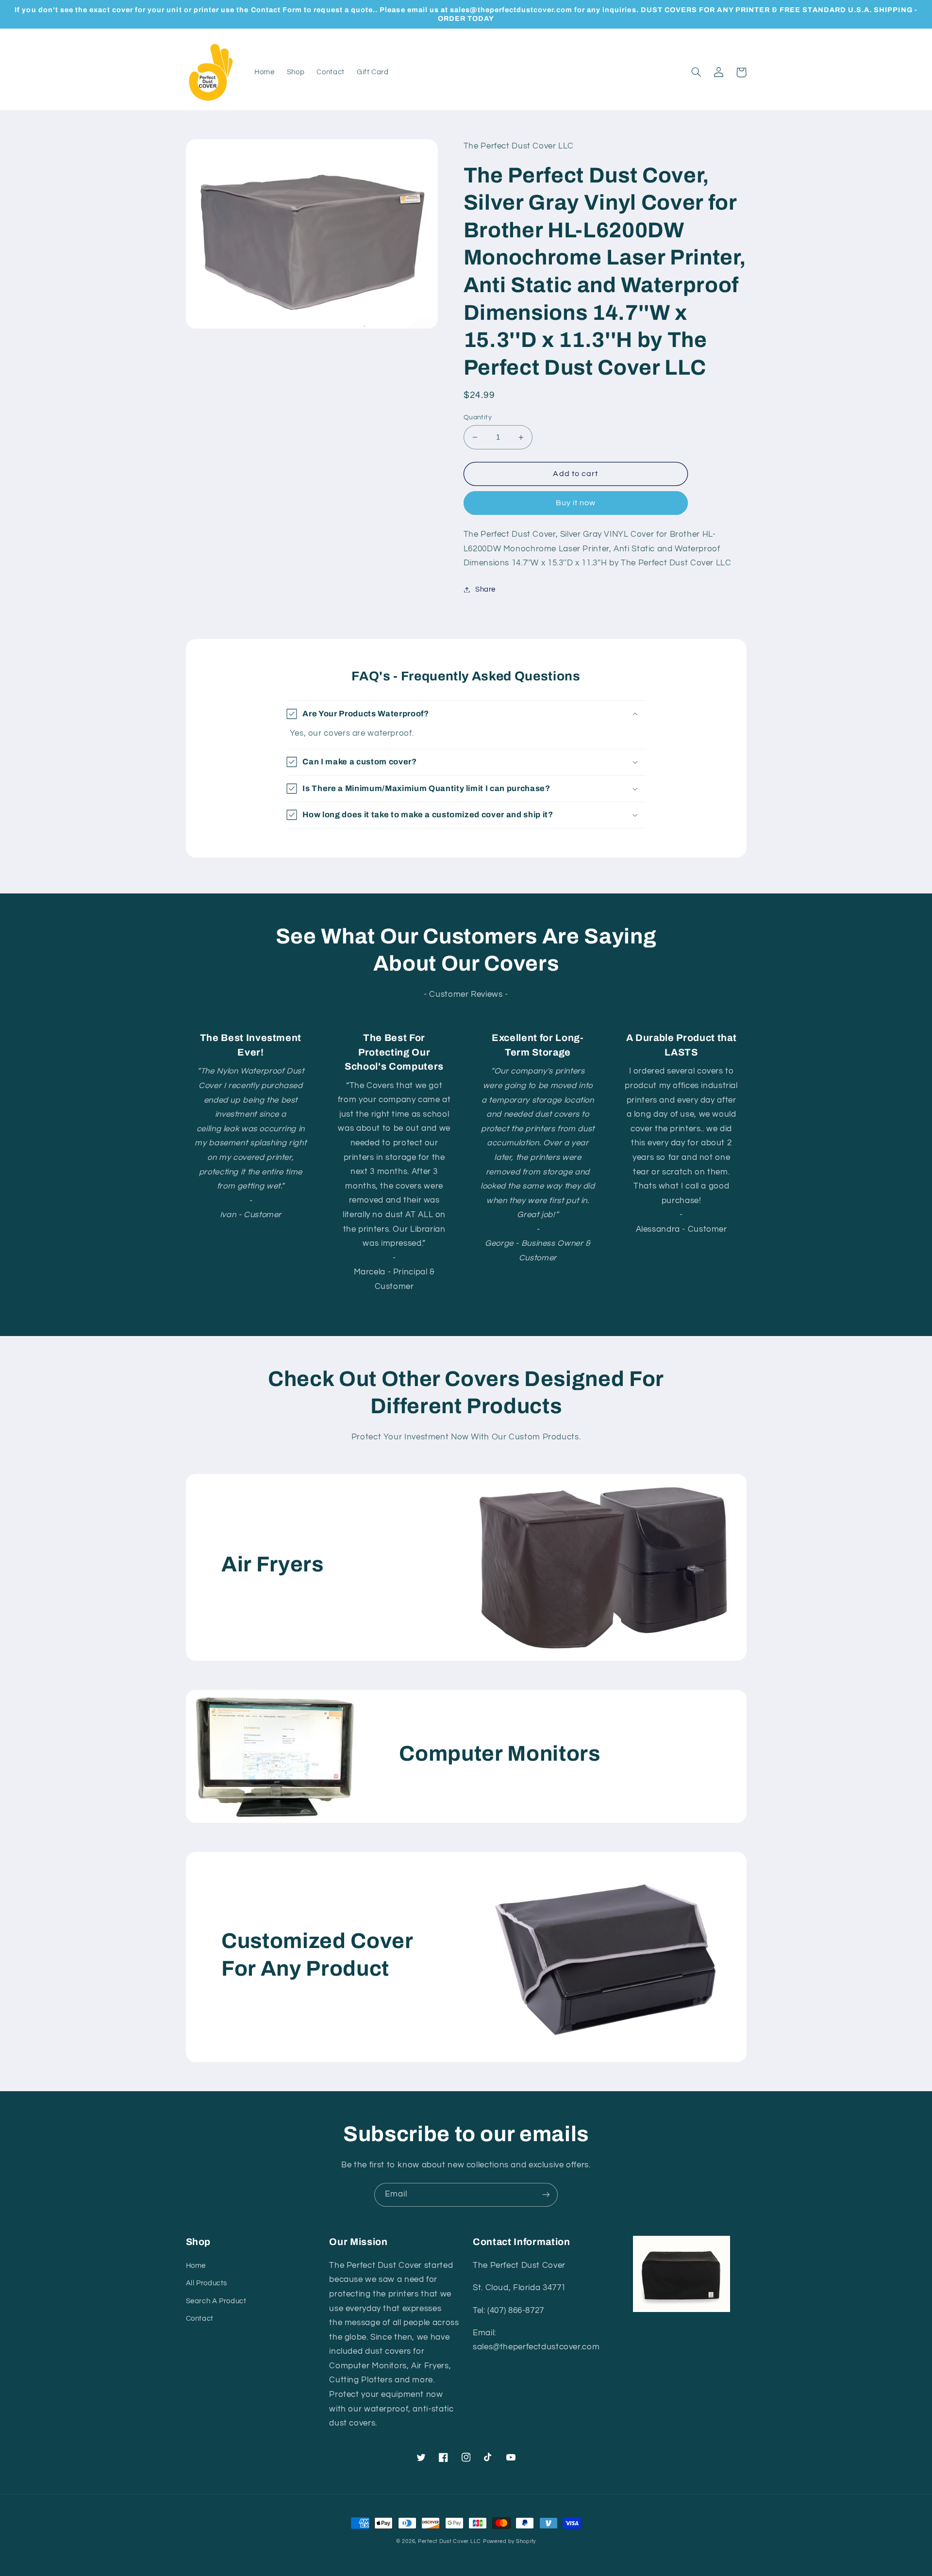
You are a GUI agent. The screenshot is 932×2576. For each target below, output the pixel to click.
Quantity (478, 417)
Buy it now (576, 503)
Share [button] (485, 589)
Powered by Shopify (509, 2541)
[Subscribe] (546, 2195)
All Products (207, 2283)
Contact (200, 2319)
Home (196, 2266)
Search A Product (216, 2301)
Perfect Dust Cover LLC (449, 2541)
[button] (697, 72)
